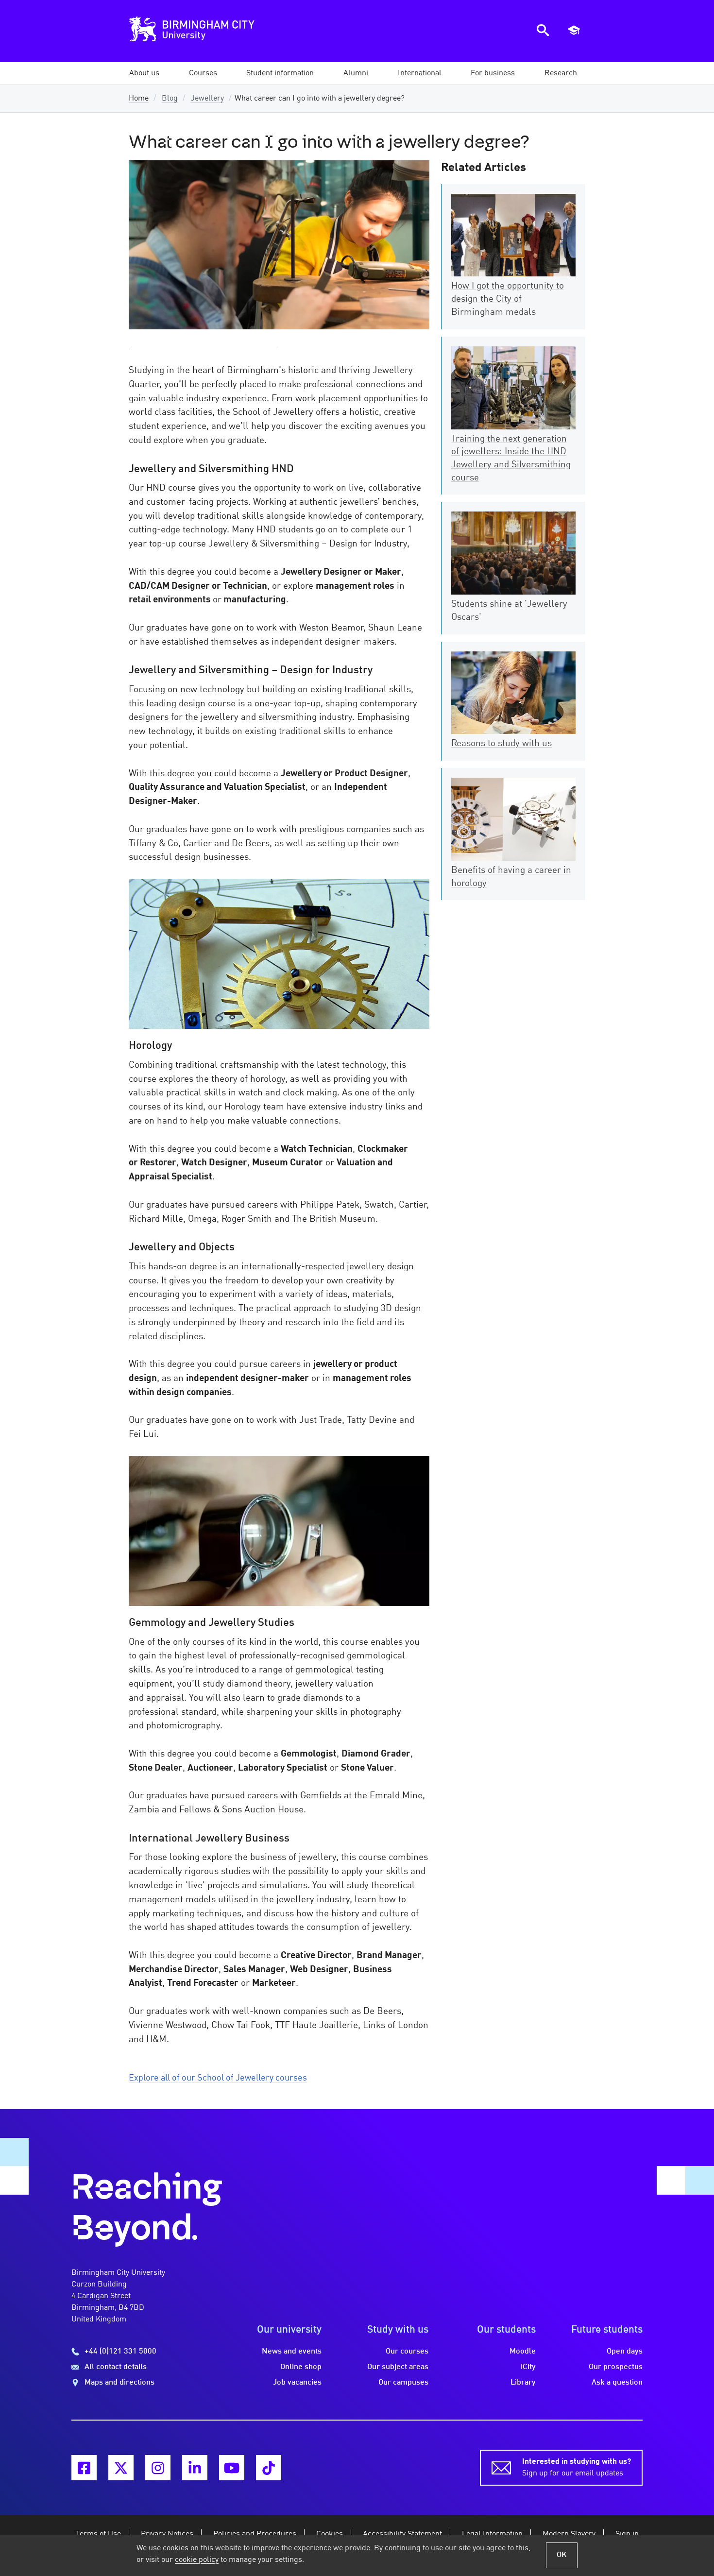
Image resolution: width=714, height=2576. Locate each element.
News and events (292, 2352)
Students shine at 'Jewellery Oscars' (509, 611)
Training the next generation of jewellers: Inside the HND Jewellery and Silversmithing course (511, 459)
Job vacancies (297, 2383)
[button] (144, 73)
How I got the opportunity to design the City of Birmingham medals (508, 299)
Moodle (523, 2352)
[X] (121, 2468)
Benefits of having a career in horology (511, 877)
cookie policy (197, 2560)
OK (562, 2555)
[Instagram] (158, 2468)
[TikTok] (269, 2468)
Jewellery (207, 99)
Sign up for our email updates (577, 2468)
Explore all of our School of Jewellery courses (218, 2078)
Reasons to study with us (501, 744)
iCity (528, 2367)
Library (523, 2383)
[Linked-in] (195, 2468)
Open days (625, 2352)
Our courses (407, 2352)
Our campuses (403, 2383)
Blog (170, 99)
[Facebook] (84, 2468)
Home (139, 99)
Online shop (301, 2367)
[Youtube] (232, 2468)
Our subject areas (398, 2367)
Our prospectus (616, 2367)
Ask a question (617, 2383)
